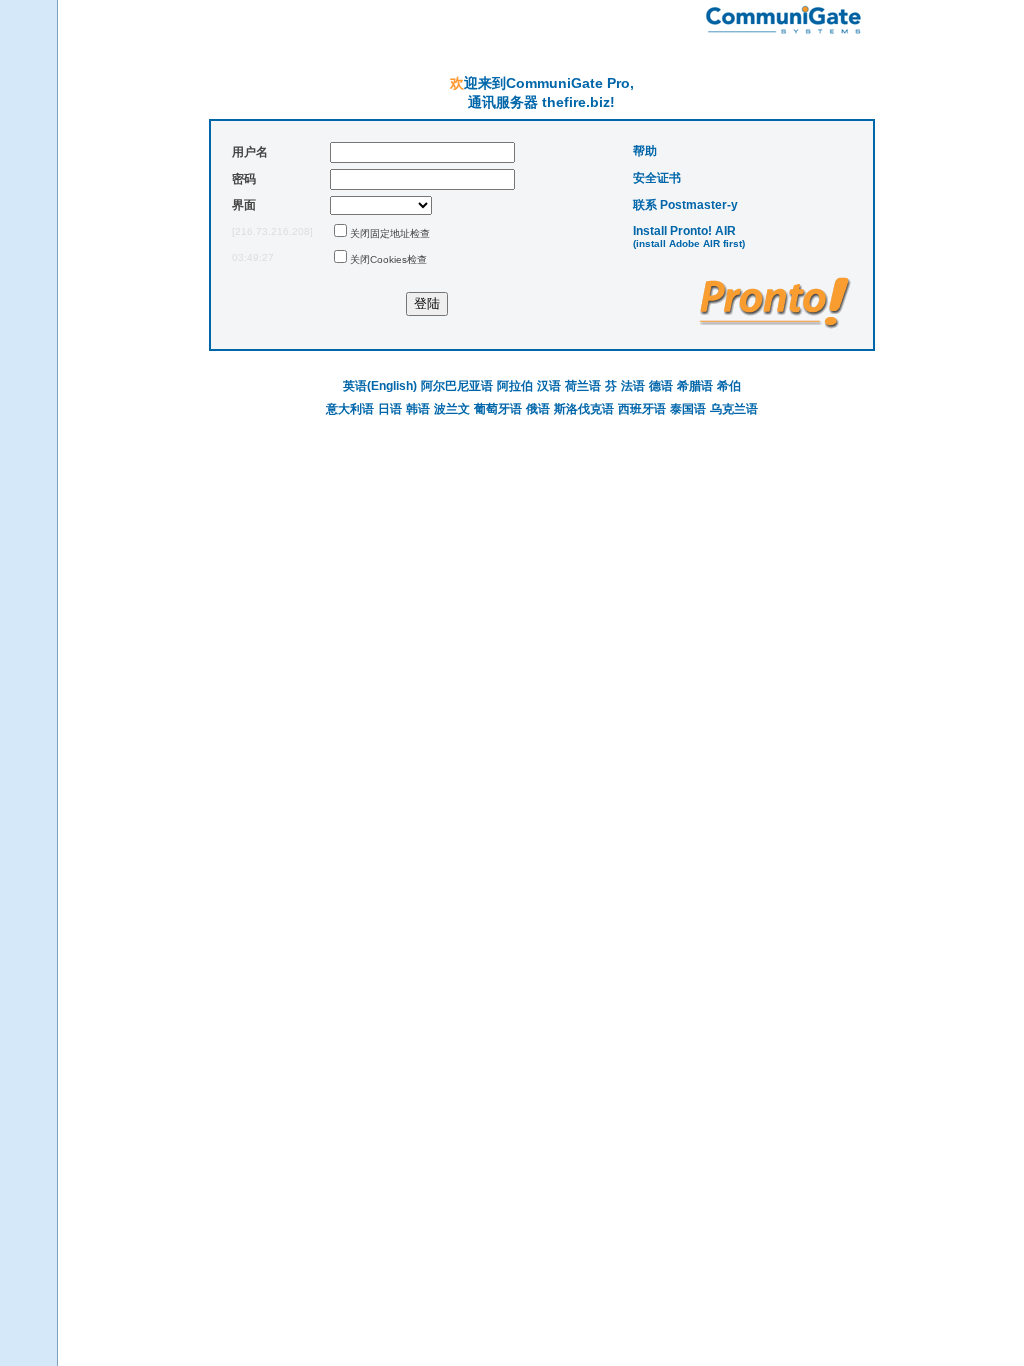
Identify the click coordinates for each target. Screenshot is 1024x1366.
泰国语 (688, 409)
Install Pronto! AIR (684, 231)
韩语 (418, 409)
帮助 (645, 151)
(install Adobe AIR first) (689, 243)
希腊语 (695, 386)
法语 (633, 386)
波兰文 (452, 409)
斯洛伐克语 (584, 409)
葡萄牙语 (498, 409)
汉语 (549, 386)
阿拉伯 (515, 386)
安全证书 (657, 178)
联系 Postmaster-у (685, 205)
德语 (661, 386)
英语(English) (380, 386)
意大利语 (350, 409)
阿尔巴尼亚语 (457, 386)
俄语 (538, 409)
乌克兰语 (734, 409)
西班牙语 (642, 409)
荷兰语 (583, 386)
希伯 (729, 386)
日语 (390, 409)
